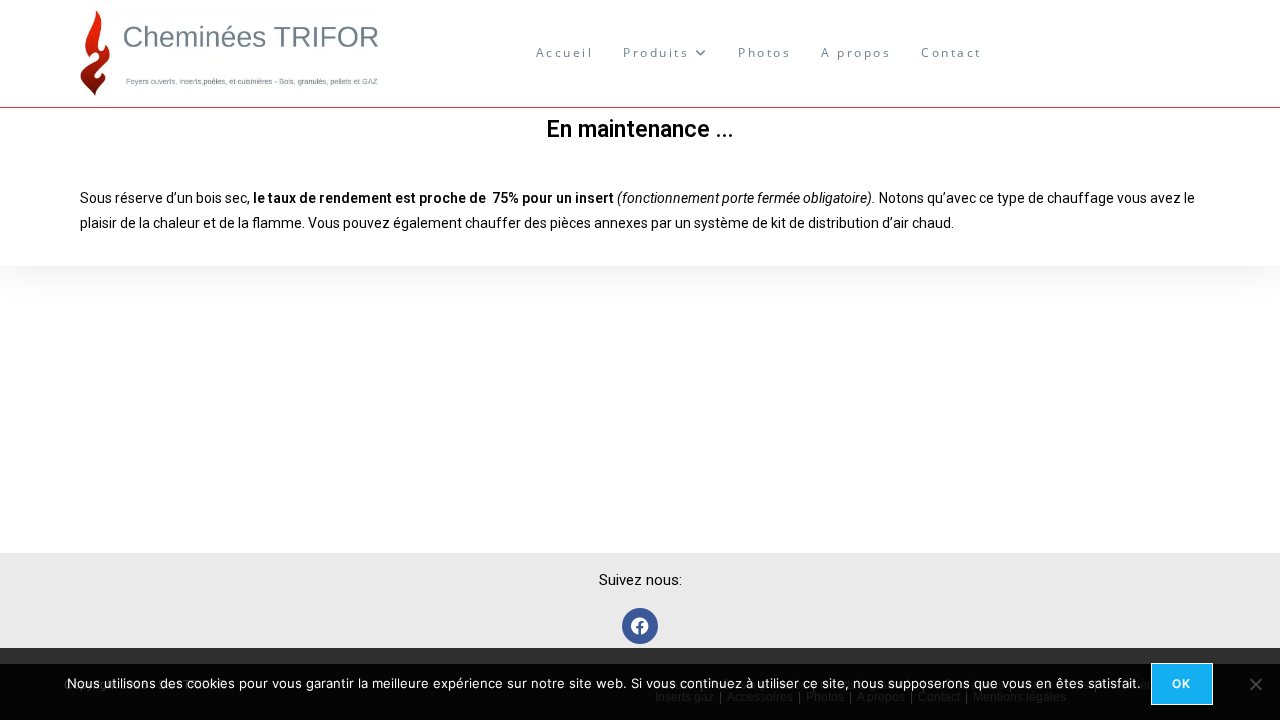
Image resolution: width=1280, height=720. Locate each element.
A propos (856, 52)
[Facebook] (640, 626)
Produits (659, 52)
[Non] (1255, 684)
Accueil (565, 52)
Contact (951, 52)
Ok (1181, 683)
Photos (764, 52)
